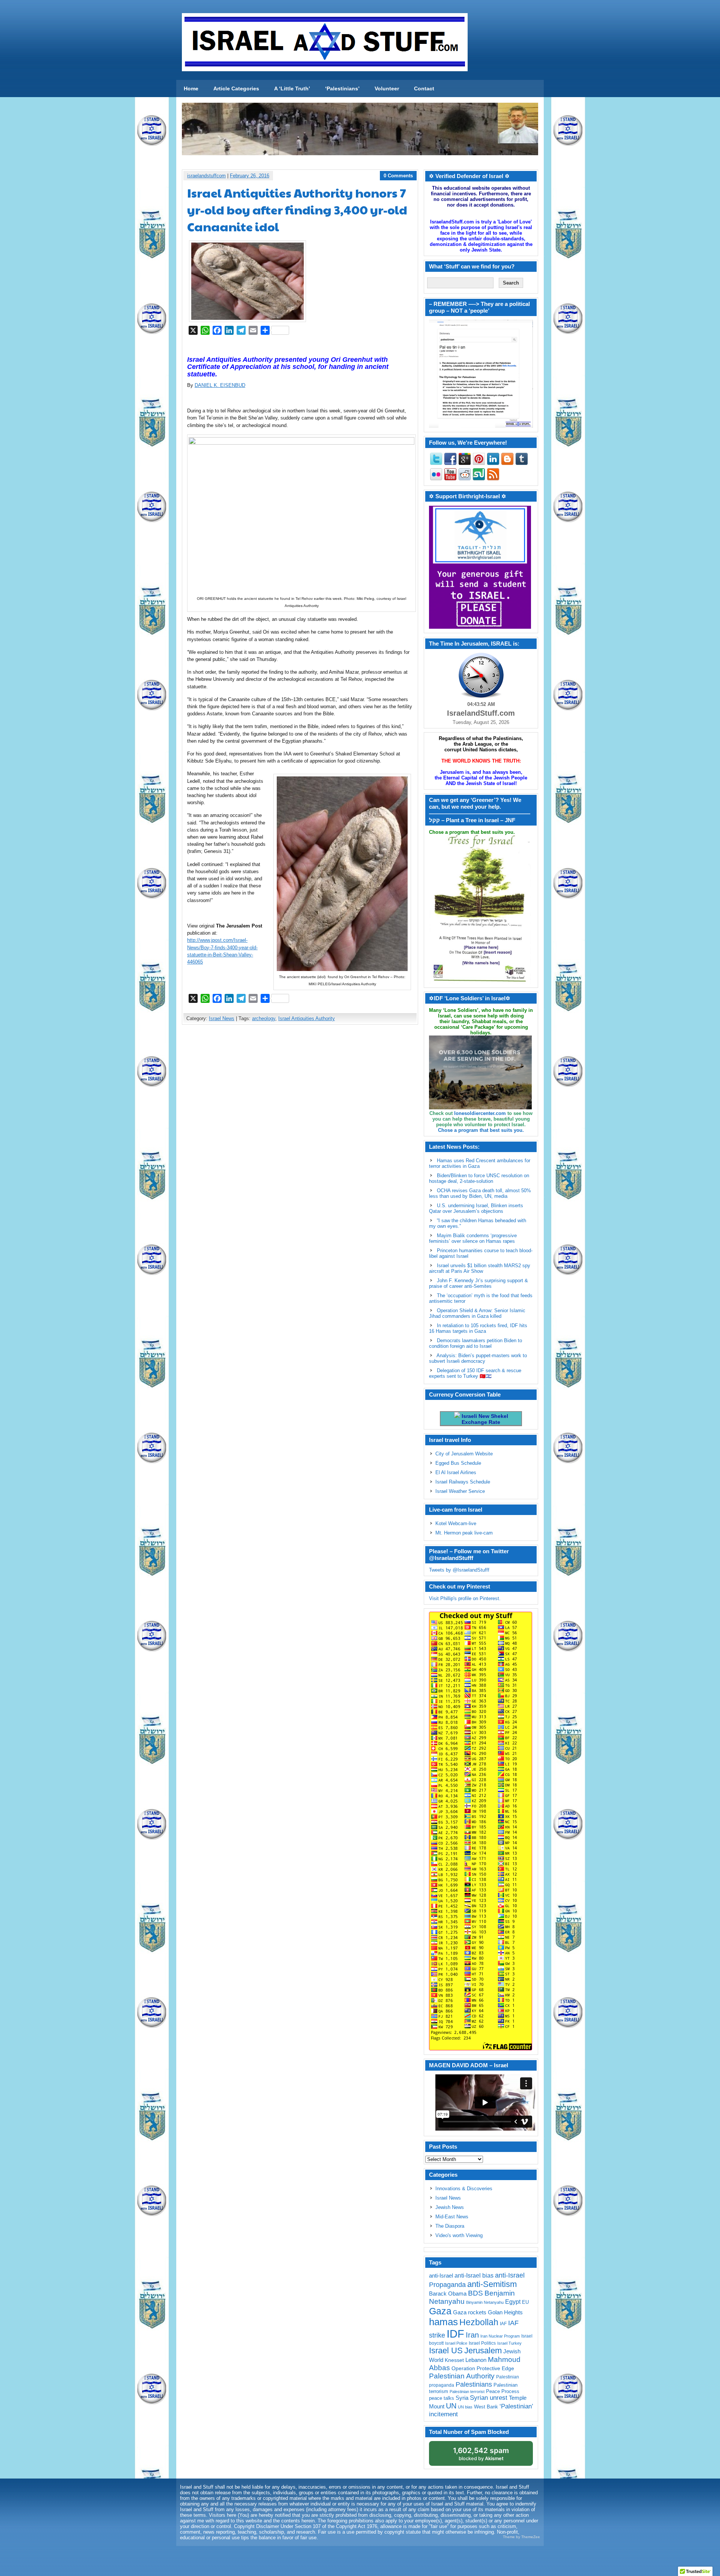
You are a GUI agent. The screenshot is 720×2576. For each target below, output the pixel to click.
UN (451, 2406)
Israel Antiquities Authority (307, 1018)
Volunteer (387, 88)
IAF (503, 2324)
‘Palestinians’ (342, 88)
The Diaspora (450, 2226)
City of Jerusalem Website (464, 1454)
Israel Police (456, 2343)
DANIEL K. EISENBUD (220, 385)
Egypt (513, 2302)
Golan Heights (505, 2312)
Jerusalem (483, 2350)
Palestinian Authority (462, 2376)
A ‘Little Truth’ (292, 88)
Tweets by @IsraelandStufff (459, 1570)
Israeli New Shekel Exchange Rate (484, 1419)
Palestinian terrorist (467, 2392)
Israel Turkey (509, 2343)
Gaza (440, 2311)
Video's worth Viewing (459, 2235)
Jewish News (450, 2207)
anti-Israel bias (474, 2276)
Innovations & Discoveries (464, 2189)
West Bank (486, 2407)
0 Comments (398, 176)
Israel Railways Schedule (463, 1482)
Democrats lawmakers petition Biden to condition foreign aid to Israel (475, 1343)
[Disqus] (300, 1130)
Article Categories (236, 88)
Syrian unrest (489, 2398)
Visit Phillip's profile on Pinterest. (465, 1598)
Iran (472, 2335)
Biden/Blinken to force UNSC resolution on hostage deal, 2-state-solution (479, 1178)
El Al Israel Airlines (456, 1472)
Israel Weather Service (460, 1491)
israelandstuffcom (206, 176)
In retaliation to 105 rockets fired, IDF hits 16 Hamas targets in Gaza (478, 1328)
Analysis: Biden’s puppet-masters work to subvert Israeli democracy (478, 1358)
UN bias (465, 2407)
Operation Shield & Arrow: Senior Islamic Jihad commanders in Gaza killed (477, 1313)
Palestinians (474, 2384)
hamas (443, 2322)
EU (525, 2302)
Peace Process (503, 2391)
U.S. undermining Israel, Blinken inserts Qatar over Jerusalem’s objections (476, 1208)
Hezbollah (479, 2322)
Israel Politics (482, 2343)
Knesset (454, 2360)
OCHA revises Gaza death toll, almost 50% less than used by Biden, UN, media (480, 1193)
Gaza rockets (470, 2312)
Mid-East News (452, 2217)
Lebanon (476, 2360)
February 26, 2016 (250, 176)
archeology (264, 1018)
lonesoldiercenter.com (480, 1113)
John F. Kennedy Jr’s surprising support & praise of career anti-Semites (478, 1283)
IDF (455, 2334)
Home (191, 88)
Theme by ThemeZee (521, 2537)
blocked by (481, 2454)
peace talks (442, 2398)
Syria (462, 2398)
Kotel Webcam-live (456, 1523)
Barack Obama (448, 2294)
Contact (424, 88)
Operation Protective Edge (483, 2368)
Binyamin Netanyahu (485, 2302)
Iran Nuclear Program (500, 2336)
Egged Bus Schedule (458, 1463)
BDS (475, 2293)
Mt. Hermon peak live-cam (464, 1533)
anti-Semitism (492, 2284)
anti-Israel (441, 2276)
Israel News (222, 1018)
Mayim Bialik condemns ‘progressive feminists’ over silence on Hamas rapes (473, 1238)
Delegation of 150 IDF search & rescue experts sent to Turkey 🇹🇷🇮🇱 (475, 1373)
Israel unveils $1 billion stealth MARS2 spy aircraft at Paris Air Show (480, 1268)
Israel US (446, 2350)
